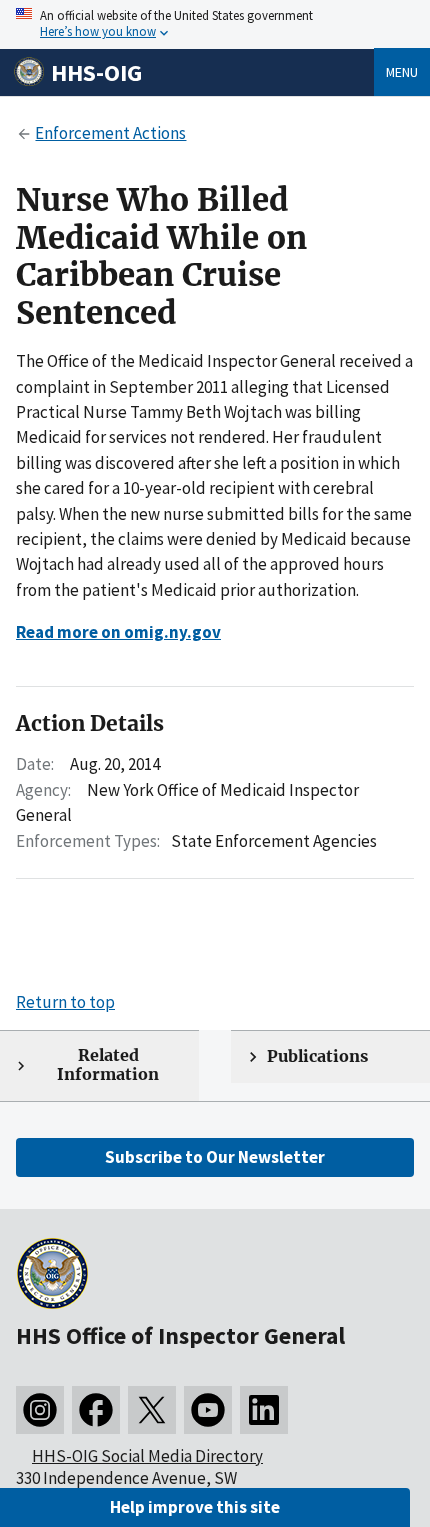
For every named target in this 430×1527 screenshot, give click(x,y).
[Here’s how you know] (215, 24)
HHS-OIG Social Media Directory (147, 1456)
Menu (402, 72)
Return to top (65, 1002)
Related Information (108, 1065)
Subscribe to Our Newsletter (215, 1157)
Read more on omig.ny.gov (118, 632)
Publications (317, 1056)
